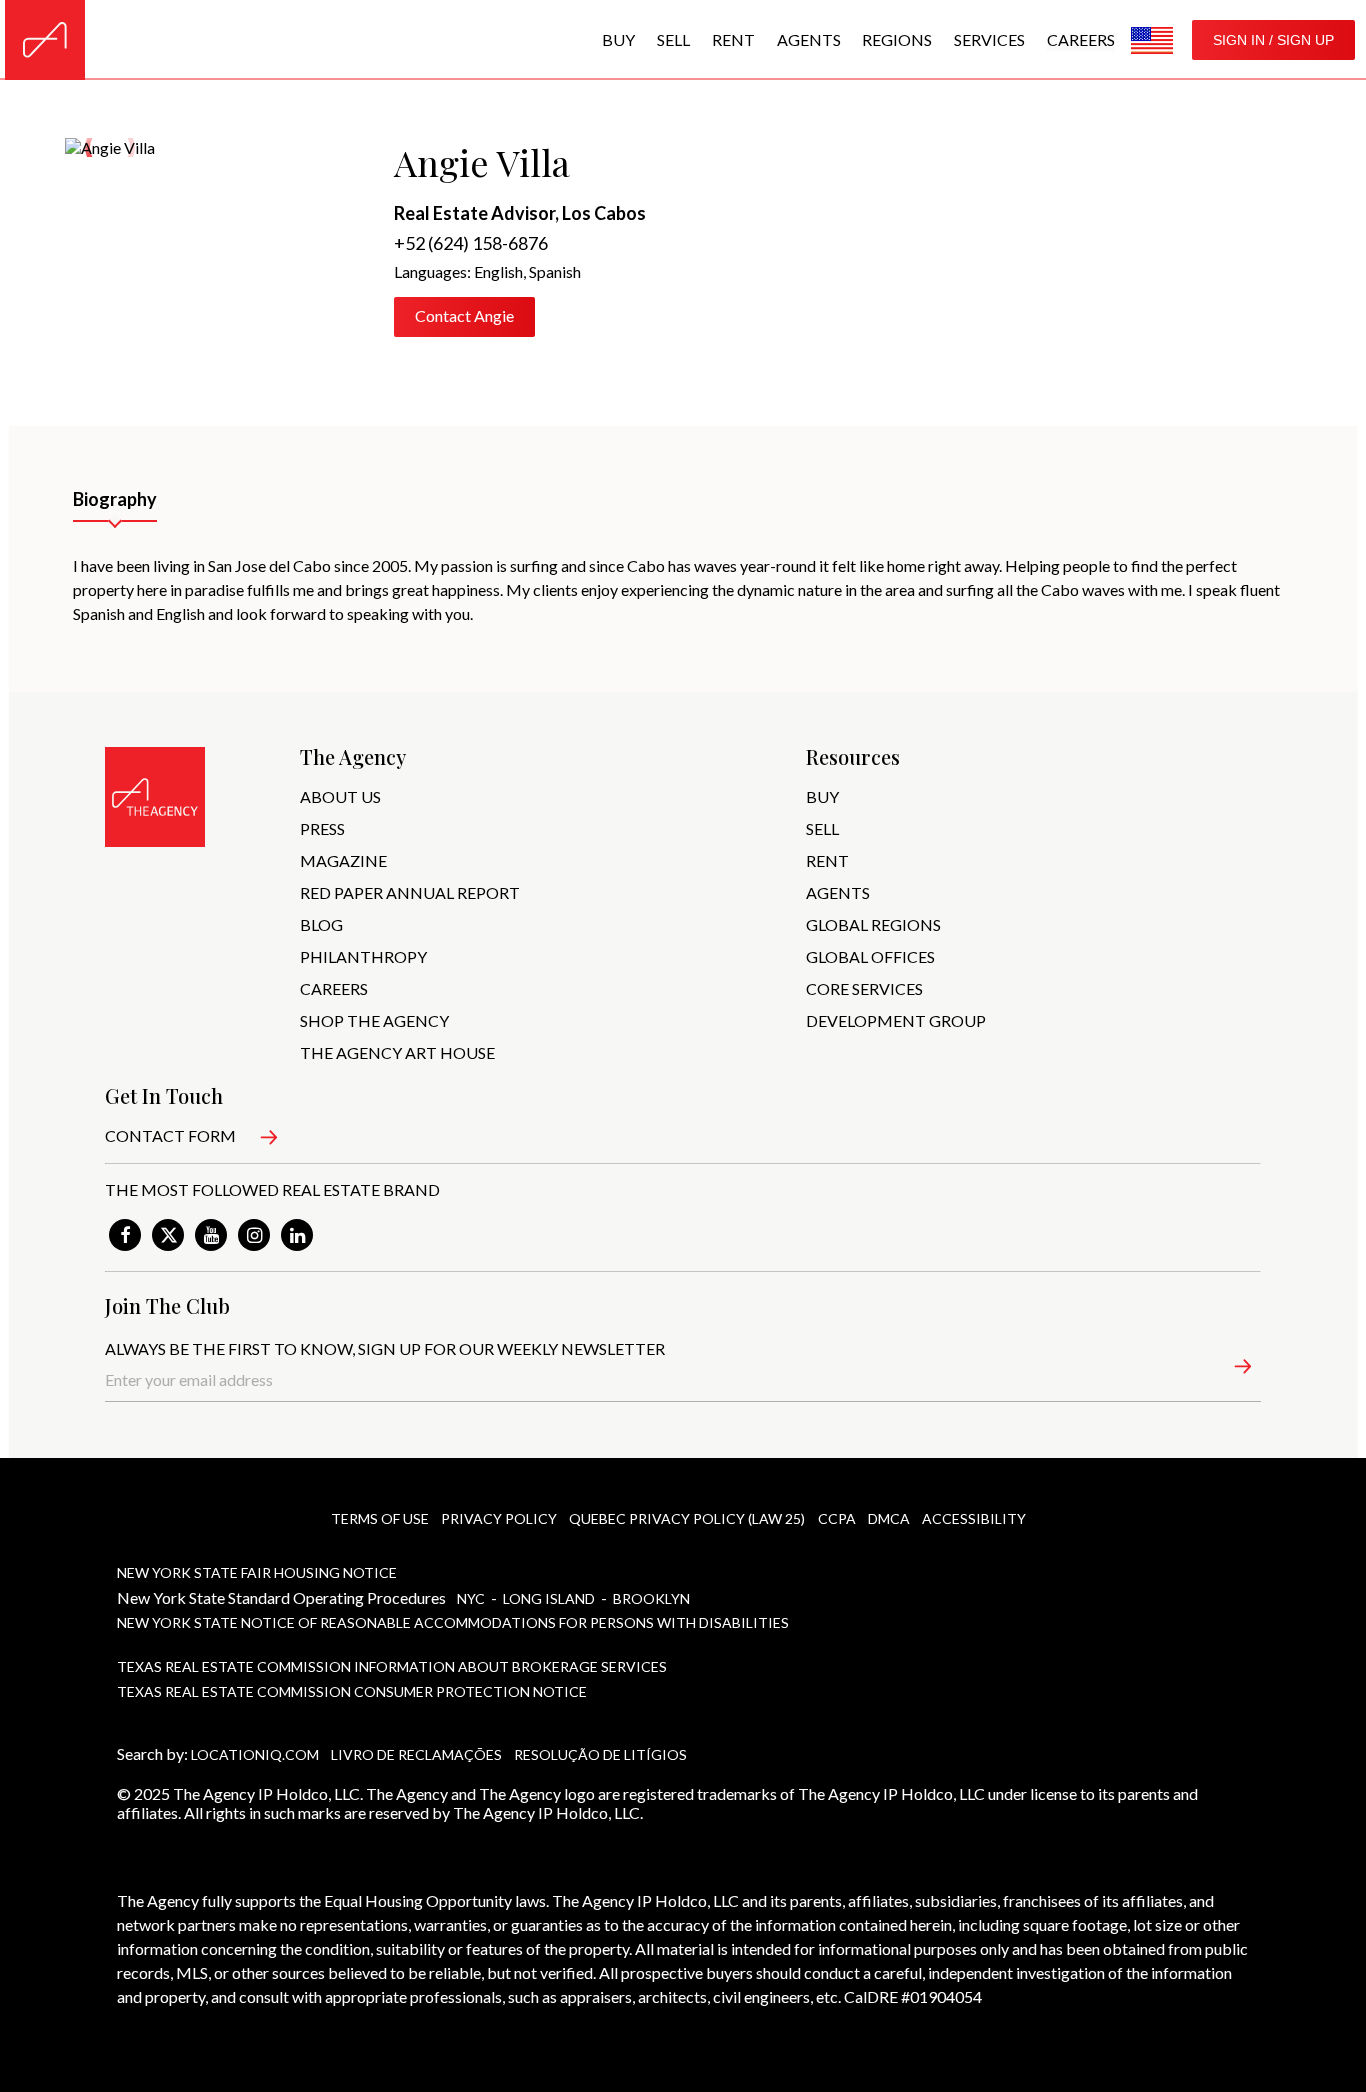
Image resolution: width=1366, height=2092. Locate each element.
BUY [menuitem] (618, 39)
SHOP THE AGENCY (374, 1020)
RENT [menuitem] (733, 39)
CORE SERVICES (864, 988)
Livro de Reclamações (416, 1754)
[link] (125, 1235)
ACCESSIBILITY (974, 1518)
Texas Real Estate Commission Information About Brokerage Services (392, 1666)
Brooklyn (651, 1598)
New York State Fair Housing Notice (257, 1572)
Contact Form (170, 1135)
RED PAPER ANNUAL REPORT (410, 892)
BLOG (321, 924)
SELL (822, 828)
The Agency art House (397, 1052)
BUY (822, 796)
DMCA (889, 1518)
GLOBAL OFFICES (870, 956)
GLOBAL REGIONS (873, 924)
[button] (1231, 1370)
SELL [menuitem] (673, 39)
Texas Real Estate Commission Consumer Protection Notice (352, 1691)
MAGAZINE (343, 860)
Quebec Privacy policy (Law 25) (687, 1518)
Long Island (550, 1598)
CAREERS (334, 988)
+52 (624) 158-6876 (471, 243)
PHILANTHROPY (363, 956)
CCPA (837, 1518)
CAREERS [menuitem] (1081, 39)
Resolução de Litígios (600, 1754)
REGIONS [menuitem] (897, 39)
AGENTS (838, 892)
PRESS (322, 828)
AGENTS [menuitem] (809, 39)
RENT (827, 860)
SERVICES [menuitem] (989, 39)
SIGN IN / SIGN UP (1273, 40)
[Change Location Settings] (1152, 40)
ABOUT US (340, 796)
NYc (472, 1598)
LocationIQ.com (255, 1754)
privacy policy (499, 1518)
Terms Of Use (380, 1518)
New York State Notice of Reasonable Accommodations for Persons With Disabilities (453, 1622)
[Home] (45, 40)
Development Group (896, 1020)
